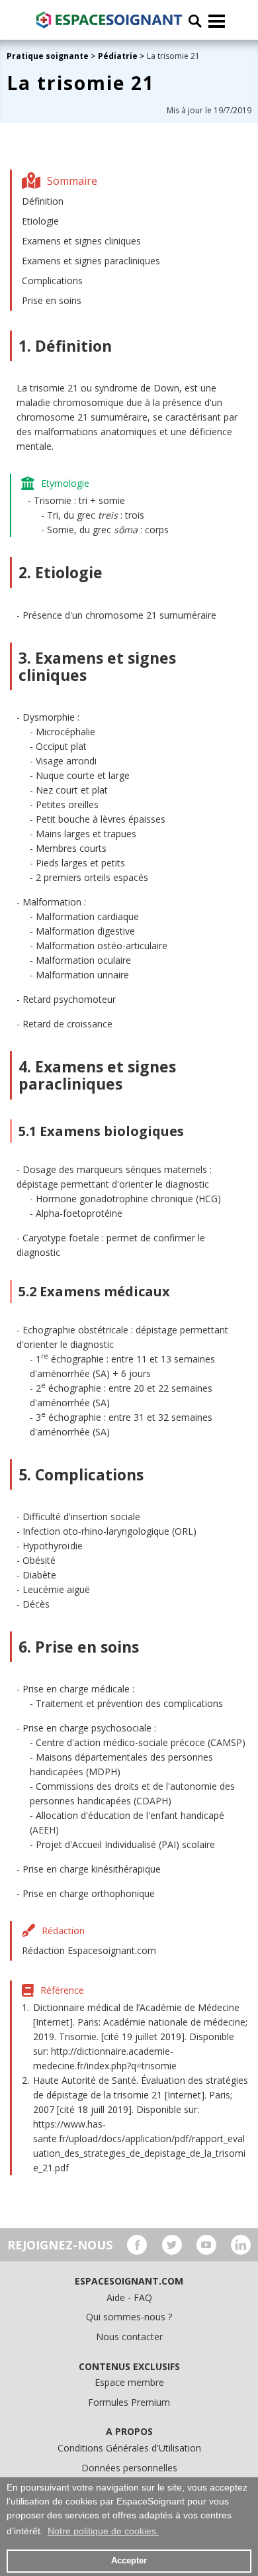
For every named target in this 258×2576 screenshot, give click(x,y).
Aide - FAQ (129, 2297)
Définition (43, 201)
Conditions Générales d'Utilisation (129, 2448)
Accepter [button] (129, 2561)
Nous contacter (129, 2337)
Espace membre (129, 2382)
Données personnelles (129, 2468)
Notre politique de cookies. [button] (103, 2531)
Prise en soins (52, 300)
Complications (52, 281)
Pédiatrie (118, 56)
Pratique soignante (49, 56)
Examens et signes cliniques (81, 241)
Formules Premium (129, 2402)
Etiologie (40, 221)
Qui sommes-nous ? (129, 2317)
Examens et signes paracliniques (91, 261)
